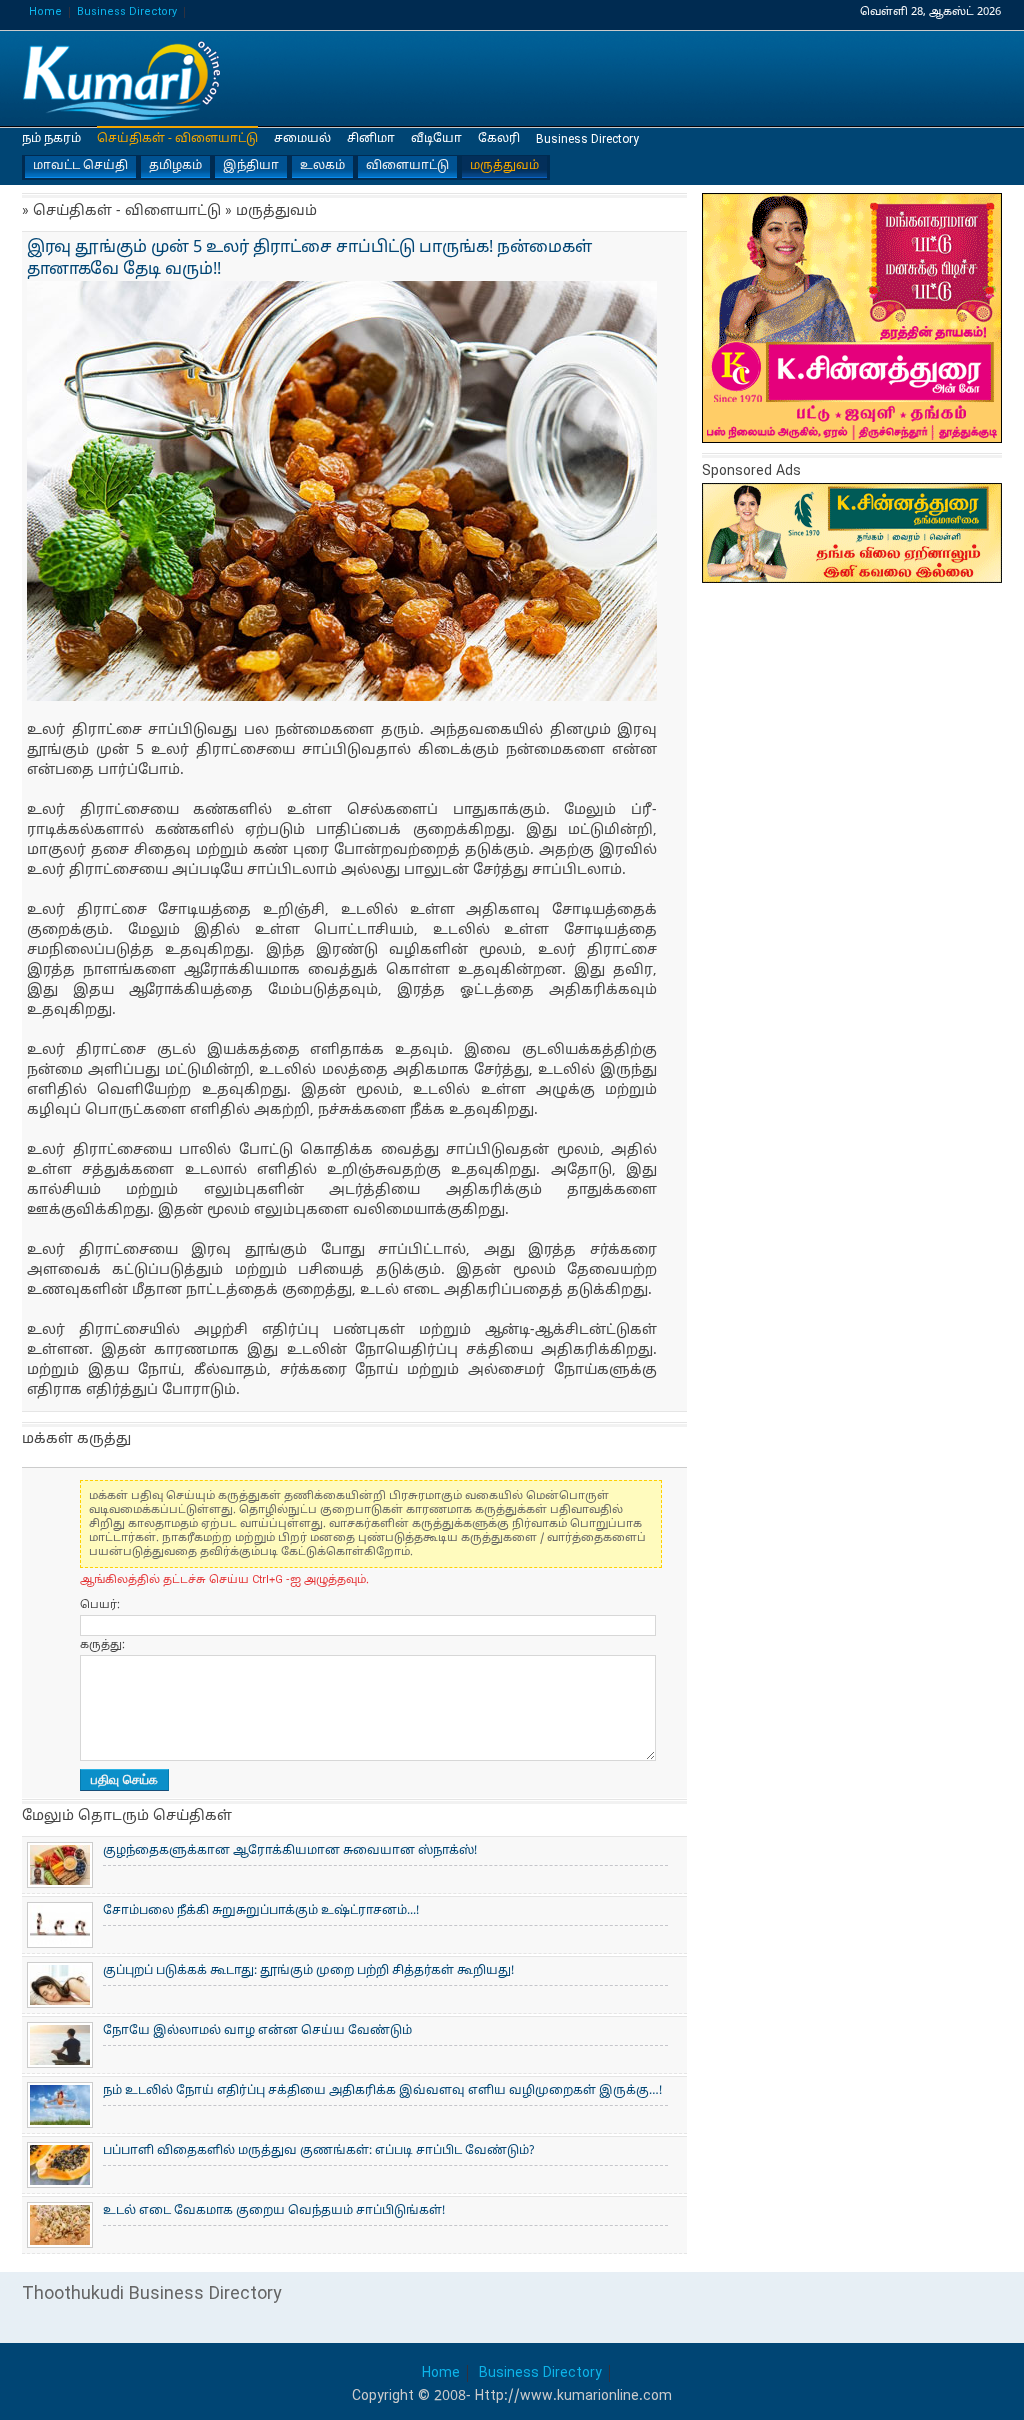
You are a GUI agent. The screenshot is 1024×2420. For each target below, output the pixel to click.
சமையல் (302, 139)
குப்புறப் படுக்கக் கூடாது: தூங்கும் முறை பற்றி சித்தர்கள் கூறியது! (308, 1971)
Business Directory (127, 12)
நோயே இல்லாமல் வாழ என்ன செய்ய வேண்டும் (257, 2031)
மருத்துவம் (504, 166)
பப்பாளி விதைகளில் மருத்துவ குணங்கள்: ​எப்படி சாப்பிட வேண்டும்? (318, 2151)
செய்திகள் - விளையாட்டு (177, 139)
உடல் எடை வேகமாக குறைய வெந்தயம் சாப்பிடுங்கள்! (274, 2211)
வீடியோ (436, 139)
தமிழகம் (175, 166)
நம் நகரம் (51, 139)
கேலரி (499, 139)
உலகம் (322, 166)
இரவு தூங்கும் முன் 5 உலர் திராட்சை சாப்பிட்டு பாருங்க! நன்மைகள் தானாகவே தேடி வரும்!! (122, 79)
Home (45, 12)
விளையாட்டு (407, 166)
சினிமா (371, 139)
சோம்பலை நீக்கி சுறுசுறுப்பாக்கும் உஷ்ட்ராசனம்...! (261, 1911)
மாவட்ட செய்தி (80, 166)
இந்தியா (251, 166)
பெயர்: (100, 1605)
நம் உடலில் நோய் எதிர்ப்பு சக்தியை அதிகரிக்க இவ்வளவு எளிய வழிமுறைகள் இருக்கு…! (382, 2091)
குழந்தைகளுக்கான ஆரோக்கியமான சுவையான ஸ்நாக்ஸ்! (290, 1851)
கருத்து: (102, 1645)
